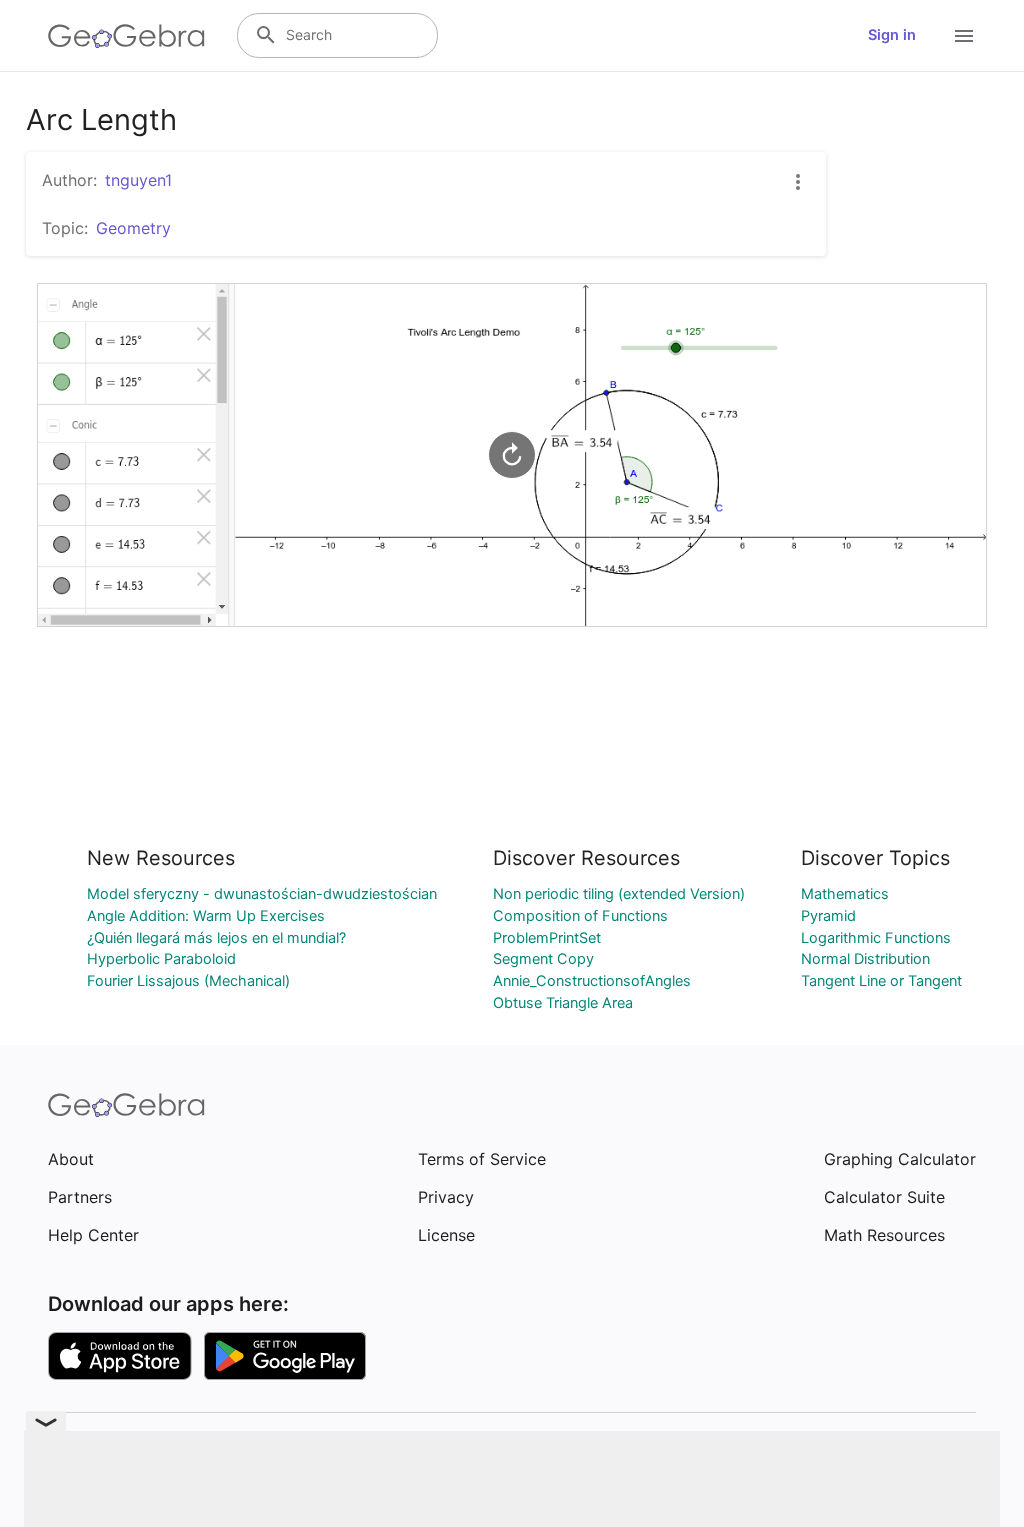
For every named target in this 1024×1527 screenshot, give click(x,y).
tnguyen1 (138, 180)
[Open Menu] (964, 36)
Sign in (892, 35)
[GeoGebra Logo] (126, 36)
